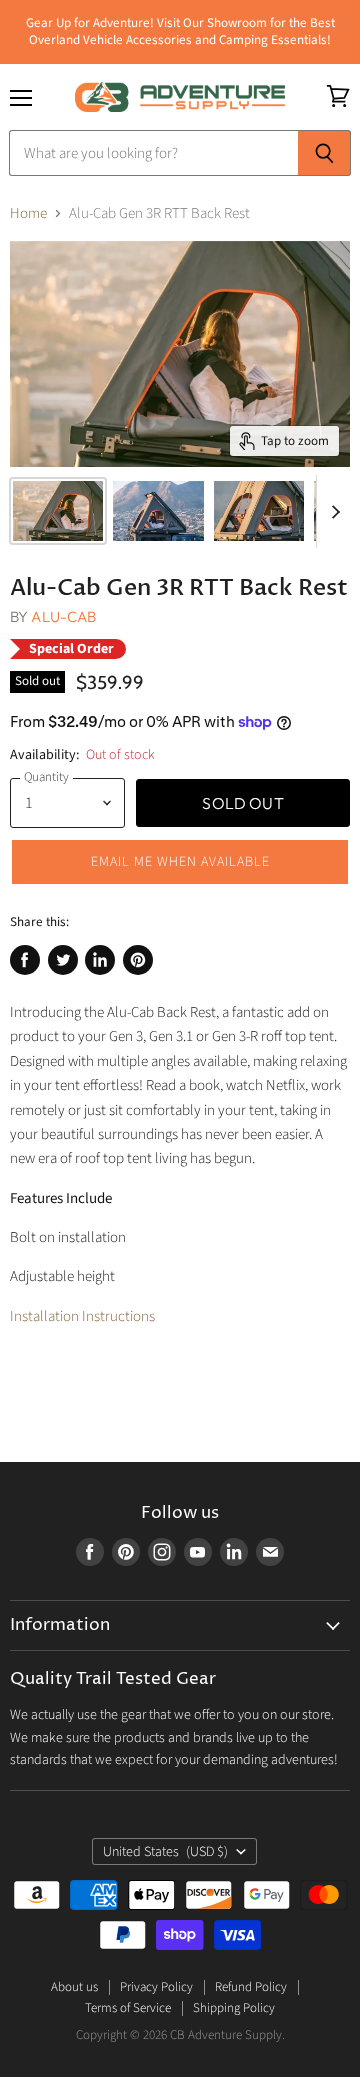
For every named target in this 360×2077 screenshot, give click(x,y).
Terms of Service (128, 2008)
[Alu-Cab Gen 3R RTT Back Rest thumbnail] (58, 511)
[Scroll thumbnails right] (332, 512)
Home (28, 213)
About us (74, 1987)
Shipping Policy (234, 2008)
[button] (180, 862)
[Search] (324, 153)
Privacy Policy (156, 1987)
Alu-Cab (63, 616)
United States (165, 1852)
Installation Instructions (82, 1316)
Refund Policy (251, 1987)
